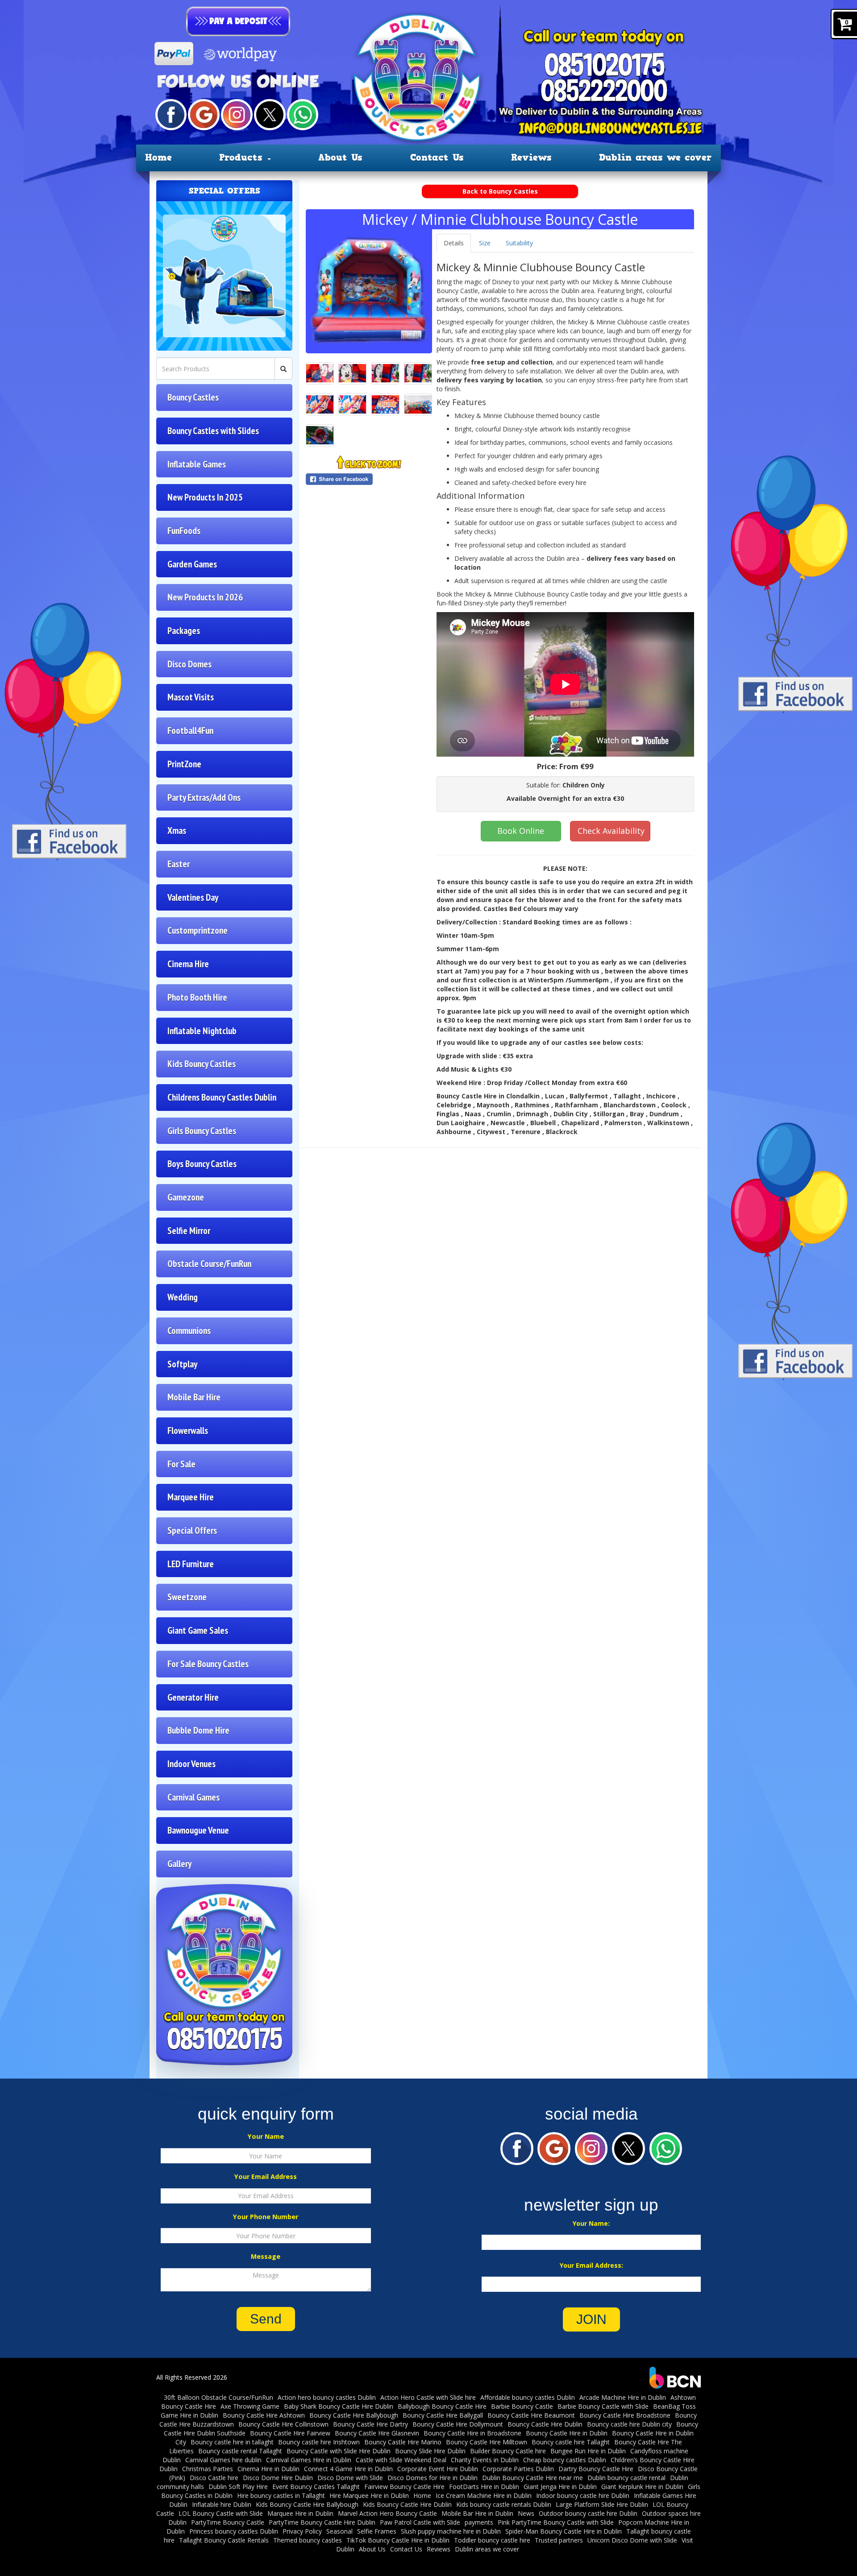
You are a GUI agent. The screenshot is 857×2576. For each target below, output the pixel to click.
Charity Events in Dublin (485, 2460)
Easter (179, 864)
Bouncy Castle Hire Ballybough (354, 2415)
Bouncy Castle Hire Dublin (545, 2424)
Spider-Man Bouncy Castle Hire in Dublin (564, 2531)
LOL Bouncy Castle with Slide (221, 2513)
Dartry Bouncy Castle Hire (596, 2469)
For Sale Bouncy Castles (208, 1664)
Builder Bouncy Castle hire (508, 2451)
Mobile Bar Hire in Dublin (477, 2513)
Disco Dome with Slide (350, 2478)
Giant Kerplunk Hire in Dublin (642, 2487)
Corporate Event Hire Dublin (438, 2469)
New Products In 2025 (205, 497)
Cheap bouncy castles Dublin (565, 2460)
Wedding (183, 1297)
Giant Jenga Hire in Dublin (560, 2487)
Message (266, 2256)
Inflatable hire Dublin (222, 2504)
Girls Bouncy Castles (202, 1131)
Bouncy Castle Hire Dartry (370, 2424)
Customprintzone (198, 930)
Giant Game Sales (198, 1630)
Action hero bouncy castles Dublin (327, 2397)
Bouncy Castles (193, 397)
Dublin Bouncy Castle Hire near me (533, 2478)
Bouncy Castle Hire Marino (403, 2442)
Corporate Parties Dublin (518, 2469)
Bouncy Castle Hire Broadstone (625, 2415)
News (526, 2513)
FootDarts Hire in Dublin (484, 2487)
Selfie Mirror (189, 1231)
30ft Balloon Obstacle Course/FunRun (218, 2397)
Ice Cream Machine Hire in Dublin (484, 2495)
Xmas (177, 830)
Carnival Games (193, 1797)
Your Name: (591, 2223)
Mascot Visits (191, 697)
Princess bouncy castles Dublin (234, 2531)
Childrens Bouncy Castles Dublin (222, 1097)
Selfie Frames (377, 2531)
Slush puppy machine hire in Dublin (451, 2531)
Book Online (521, 831)
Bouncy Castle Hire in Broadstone (472, 2433)
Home (158, 157)
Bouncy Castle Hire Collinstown (283, 2424)
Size (485, 243)
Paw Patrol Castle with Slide (420, 2522)
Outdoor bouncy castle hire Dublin (588, 2513)
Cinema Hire (188, 964)
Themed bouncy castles (308, 2540)
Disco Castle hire (214, 2478)
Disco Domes (189, 664)
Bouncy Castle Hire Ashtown (264, 2415)
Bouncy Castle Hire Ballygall (443, 2415)
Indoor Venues (191, 1764)
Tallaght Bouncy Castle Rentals (224, 2540)
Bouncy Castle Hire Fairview (290, 2433)
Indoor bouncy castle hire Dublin (583, 2495)
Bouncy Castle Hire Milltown (487, 2442)
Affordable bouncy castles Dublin (528, 2397)
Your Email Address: (591, 2265)
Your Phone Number (266, 2217)
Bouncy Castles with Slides (213, 431)
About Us (340, 157)
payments (479, 2522)
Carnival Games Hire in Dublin (309, 2460)
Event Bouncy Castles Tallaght (316, 2487)
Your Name (266, 2136)
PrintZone (184, 764)
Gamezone (186, 1197)
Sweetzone (187, 1597)
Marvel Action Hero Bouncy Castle (387, 2513)
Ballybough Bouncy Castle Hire (442, 2406)
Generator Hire (193, 1697)
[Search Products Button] (283, 369)
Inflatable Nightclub (202, 1031)
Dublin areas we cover (655, 157)
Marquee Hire (191, 1497)
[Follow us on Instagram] (237, 114)
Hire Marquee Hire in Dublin (369, 2495)
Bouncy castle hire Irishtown (319, 2442)
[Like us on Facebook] (171, 114)
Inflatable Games (197, 464)
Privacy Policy (302, 2531)
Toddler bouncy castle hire (492, 2540)
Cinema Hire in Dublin (268, 2469)
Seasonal (339, 2531)
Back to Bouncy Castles (500, 191)
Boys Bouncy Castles (202, 1164)
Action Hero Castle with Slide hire (428, 2397)
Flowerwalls (188, 1431)
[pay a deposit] (238, 21)
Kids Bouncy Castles (202, 1064)
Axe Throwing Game (250, 2406)
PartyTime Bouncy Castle (228, 2522)
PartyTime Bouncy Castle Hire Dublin (322, 2522)
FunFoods (184, 531)
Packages (184, 631)
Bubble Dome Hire (198, 1730)
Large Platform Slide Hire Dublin (602, 2504)
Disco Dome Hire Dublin (278, 2478)
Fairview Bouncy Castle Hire (404, 2487)
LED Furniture (191, 1564)
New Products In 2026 (205, 597)
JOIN (591, 2319)
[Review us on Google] (204, 114)
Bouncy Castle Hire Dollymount (458, 2424)
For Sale (181, 1464)
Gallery (179, 1864)
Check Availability (611, 831)
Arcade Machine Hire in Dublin (623, 2397)
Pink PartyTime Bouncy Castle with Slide (556, 2522)
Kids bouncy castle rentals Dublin (504, 2504)
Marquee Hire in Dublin (300, 2513)
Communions (189, 1331)
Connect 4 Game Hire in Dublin (348, 2469)
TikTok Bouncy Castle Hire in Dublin (398, 2540)
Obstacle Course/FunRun (209, 1264)
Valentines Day (193, 897)
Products (243, 157)
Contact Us (437, 157)
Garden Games (192, 564)
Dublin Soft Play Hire (238, 2487)
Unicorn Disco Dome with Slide (632, 2540)
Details (454, 243)
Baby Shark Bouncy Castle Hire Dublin (339, 2406)
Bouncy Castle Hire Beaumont (531, 2415)
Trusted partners (559, 2540)
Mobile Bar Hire (194, 1397)
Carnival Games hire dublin (223, 2460)
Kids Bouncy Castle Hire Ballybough (307, 2504)
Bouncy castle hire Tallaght (571, 2442)
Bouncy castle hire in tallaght (232, 2442)
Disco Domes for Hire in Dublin (433, 2478)
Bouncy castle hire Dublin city (629, 2424)
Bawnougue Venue (198, 1830)
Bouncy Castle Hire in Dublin (567, 2433)
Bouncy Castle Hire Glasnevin (377, 2433)
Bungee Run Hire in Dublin (588, 2451)
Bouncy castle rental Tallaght (240, 2451)
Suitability (519, 243)
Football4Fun (190, 731)
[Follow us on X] (270, 114)
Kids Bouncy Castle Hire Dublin (407, 2504)
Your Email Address (266, 2176)
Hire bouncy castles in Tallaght (281, 2495)
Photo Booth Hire (197, 997)
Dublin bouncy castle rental (626, 2478)
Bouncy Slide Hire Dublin (430, 2451)
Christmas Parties (208, 2469)
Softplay (182, 1364)
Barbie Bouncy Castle (522, 2406)
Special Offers (192, 1530)
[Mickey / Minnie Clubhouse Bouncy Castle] (369, 290)
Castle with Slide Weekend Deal (401, 2460)
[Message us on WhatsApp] (303, 114)
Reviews (531, 157)
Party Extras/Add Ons (204, 797)
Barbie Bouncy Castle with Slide (603, 2406)
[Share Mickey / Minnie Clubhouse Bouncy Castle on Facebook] (369, 479)
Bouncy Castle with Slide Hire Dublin (339, 2451)
